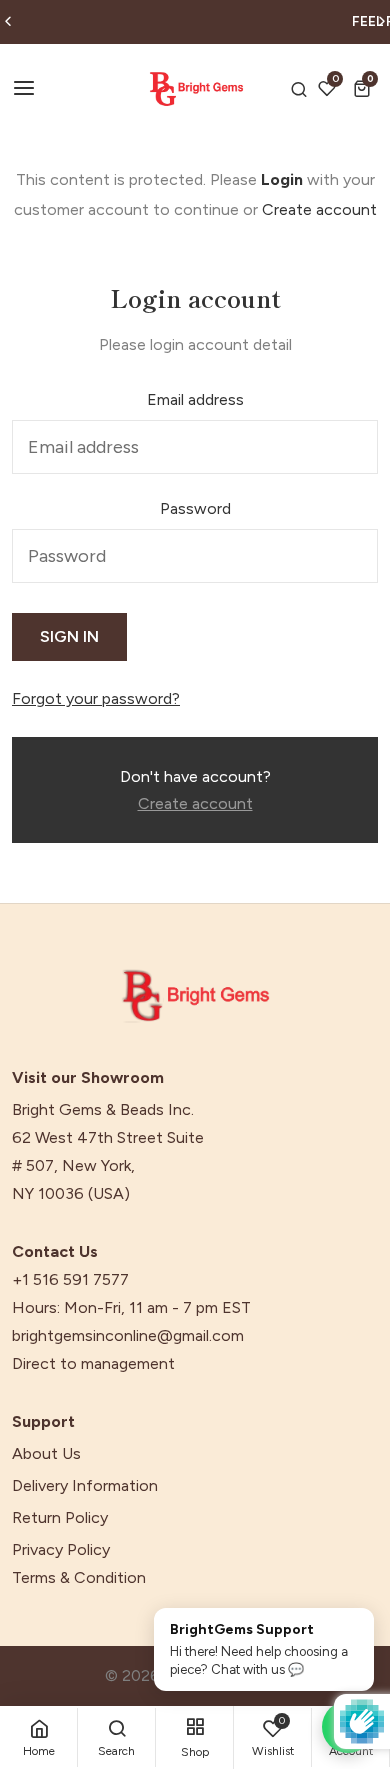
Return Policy (60, 1518)
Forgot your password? (96, 699)
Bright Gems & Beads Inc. (103, 1110)
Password (195, 508)
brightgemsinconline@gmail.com (128, 1336)
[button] (365, 89)
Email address (195, 399)
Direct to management (93, 1364)
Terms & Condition (79, 1578)
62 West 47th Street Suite (108, 1138)
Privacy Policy (61, 1550)
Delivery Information (85, 1486)
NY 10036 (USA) (71, 1194)
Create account (319, 209)
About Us (46, 1454)
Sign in (69, 636)
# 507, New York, (73, 1166)
